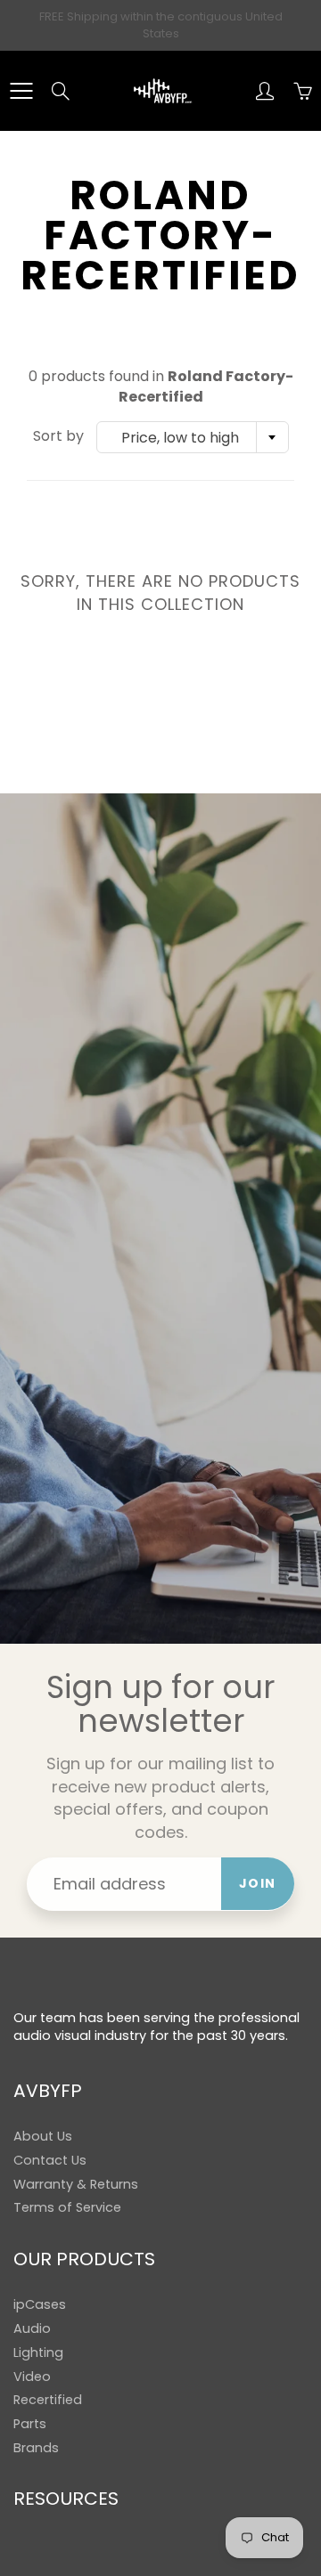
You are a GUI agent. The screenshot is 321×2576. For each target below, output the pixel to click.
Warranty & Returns (76, 2184)
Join (258, 1883)
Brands (36, 2448)
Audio (32, 2328)
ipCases (40, 2304)
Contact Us (50, 2160)
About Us (43, 2136)
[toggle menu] (21, 91)
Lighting (38, 2353)
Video (32, 2377)
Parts (30, 2424)
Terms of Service (67, 2207)
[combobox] (193, 437)
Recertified (48, 2400)
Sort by (58, 436)
